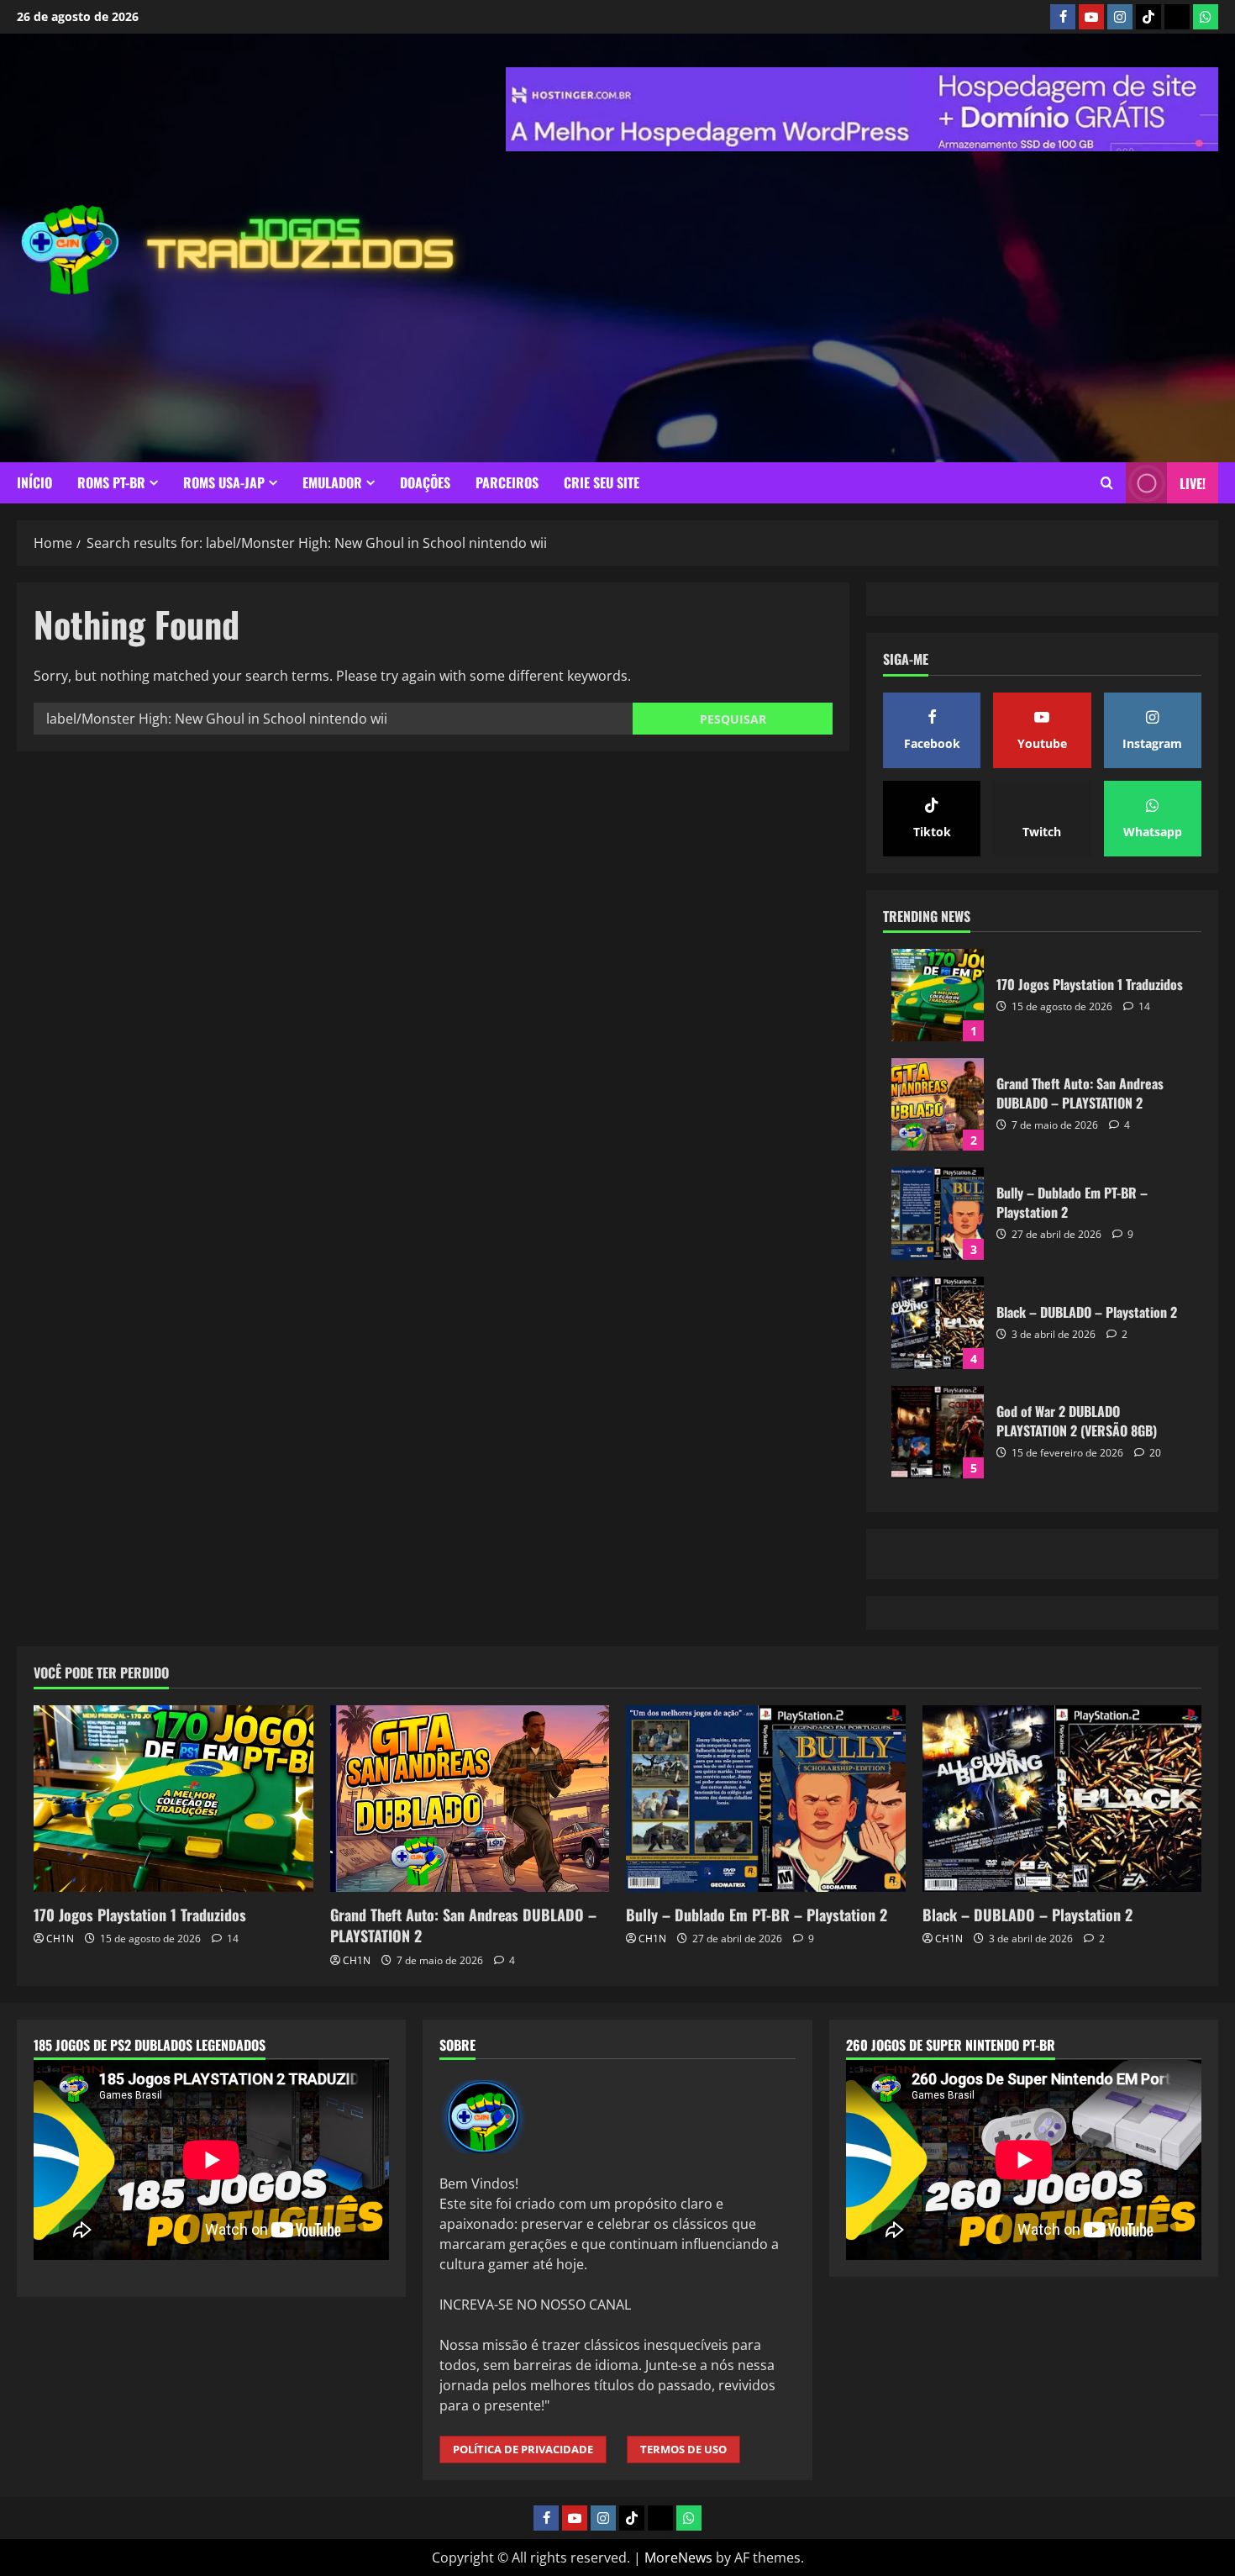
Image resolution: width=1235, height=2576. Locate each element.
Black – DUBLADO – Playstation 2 (938, 1546)
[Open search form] (1107, 495)
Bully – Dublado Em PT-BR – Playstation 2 (938, 1436)
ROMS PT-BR (111, 495)
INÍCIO (34, 495)
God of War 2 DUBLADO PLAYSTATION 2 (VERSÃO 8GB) (938, 1655)
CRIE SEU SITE (602, 495)
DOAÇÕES (425, 495)
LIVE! (1193, 496)
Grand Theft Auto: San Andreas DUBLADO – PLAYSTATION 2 (938, 1327)
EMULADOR (332, 495)
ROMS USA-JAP (224, 495)
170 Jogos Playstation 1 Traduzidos (938, 1218)
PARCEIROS (507, 495)
